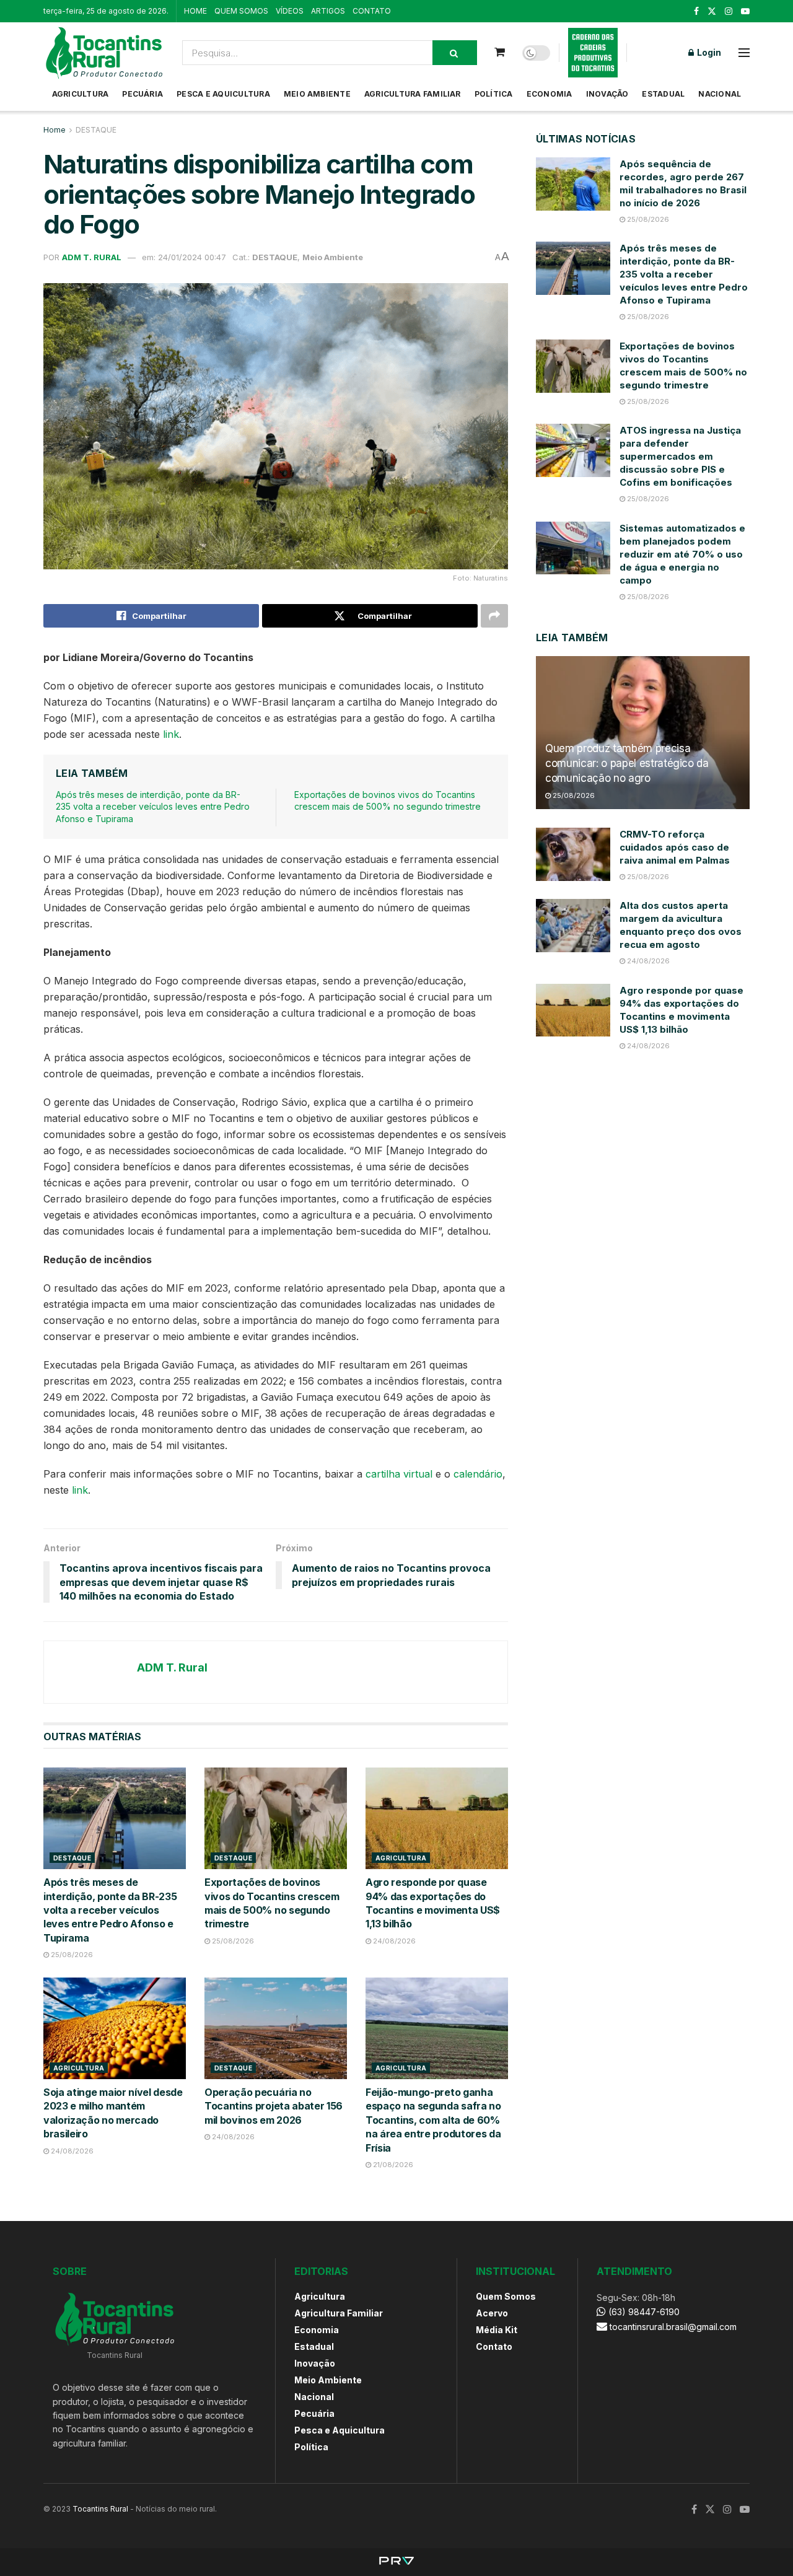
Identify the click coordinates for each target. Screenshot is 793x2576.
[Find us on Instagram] (729, 11)
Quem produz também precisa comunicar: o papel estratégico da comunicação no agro (627, 763)
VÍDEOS (290, 11)
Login (708, 52)
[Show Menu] (744, 53)
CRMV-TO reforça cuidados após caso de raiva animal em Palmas (675, 847)
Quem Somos (506, 2296)
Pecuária (142, 94)
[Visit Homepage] (104, 53)
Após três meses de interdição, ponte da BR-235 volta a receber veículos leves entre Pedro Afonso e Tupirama (153, 807)
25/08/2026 (71, 1955)
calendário (478, 1474)
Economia (550, 94)
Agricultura (81, 94)
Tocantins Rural (100, 2509)
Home (55, 130)
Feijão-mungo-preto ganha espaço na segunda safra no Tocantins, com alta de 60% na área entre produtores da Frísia (433, 2120)
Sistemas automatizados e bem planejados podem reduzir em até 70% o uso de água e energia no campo (682, 554)
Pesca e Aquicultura (223, 94)
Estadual (663, 94)
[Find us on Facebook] (696, 11)
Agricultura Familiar (413, 94)
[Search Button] (455, 53)
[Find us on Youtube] (745, 11)
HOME (195, 11)
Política (494, 94)
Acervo (492, 2313)
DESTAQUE (96, 130)
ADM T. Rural (92, 257)
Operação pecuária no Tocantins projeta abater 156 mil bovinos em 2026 (274, 2106)
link (171, 734)
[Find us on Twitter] (712, 11)
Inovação (607, 94)
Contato (494, 2346)
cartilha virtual (399, 1474)
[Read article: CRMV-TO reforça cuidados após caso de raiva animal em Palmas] (573, 854)
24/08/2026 (393, 1941)
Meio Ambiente (317, 94)
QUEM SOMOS (241, 11)
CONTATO (372, 11)
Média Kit (497, 2330)
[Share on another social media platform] (494, 616)
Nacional (720, 94)
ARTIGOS (328, 11)
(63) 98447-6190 (643, 2312)
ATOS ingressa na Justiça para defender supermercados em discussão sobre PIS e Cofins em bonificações (680, 456)
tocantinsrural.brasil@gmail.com (673, 2327)
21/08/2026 (392, 2165)
